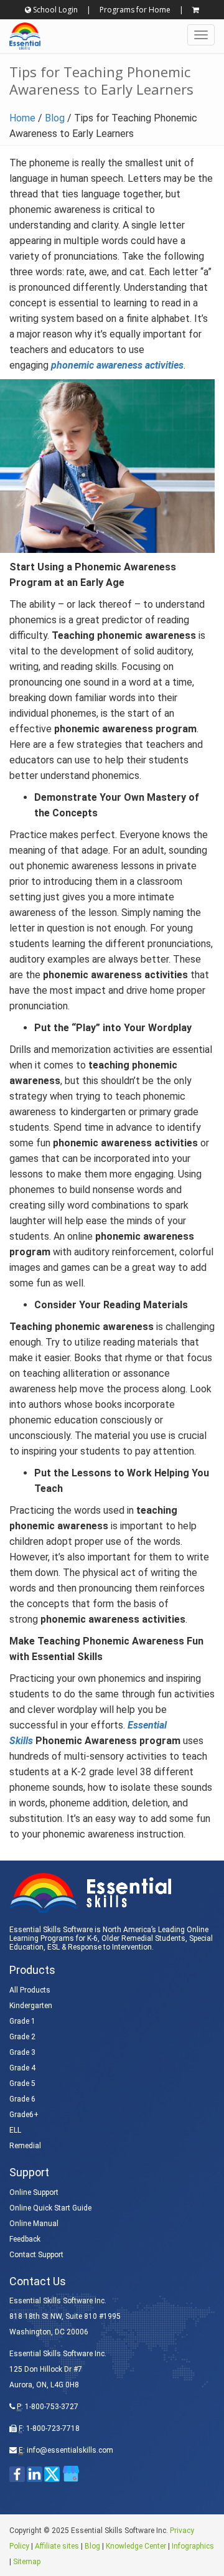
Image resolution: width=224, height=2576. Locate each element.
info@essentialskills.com (70, 2450)
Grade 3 (22, 2052)
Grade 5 (22, 2083)
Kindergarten (31, 2006)
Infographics (193, 2546)
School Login (54, 10)
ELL (15, 2130)
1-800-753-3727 (52, 2407)
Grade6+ (24, 2115)
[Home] (20, 36)
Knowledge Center (136, 2546)
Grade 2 (22, 2037)
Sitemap (27, 2562)
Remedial (25, 2146)
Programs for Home (135, 10)
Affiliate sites (57, 2546)
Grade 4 (22, 2068)
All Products (30, 1990)
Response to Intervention (110, 1947)
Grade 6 (22, 2099)
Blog (55, 118)
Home (22, 118)
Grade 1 (22, 2021)
